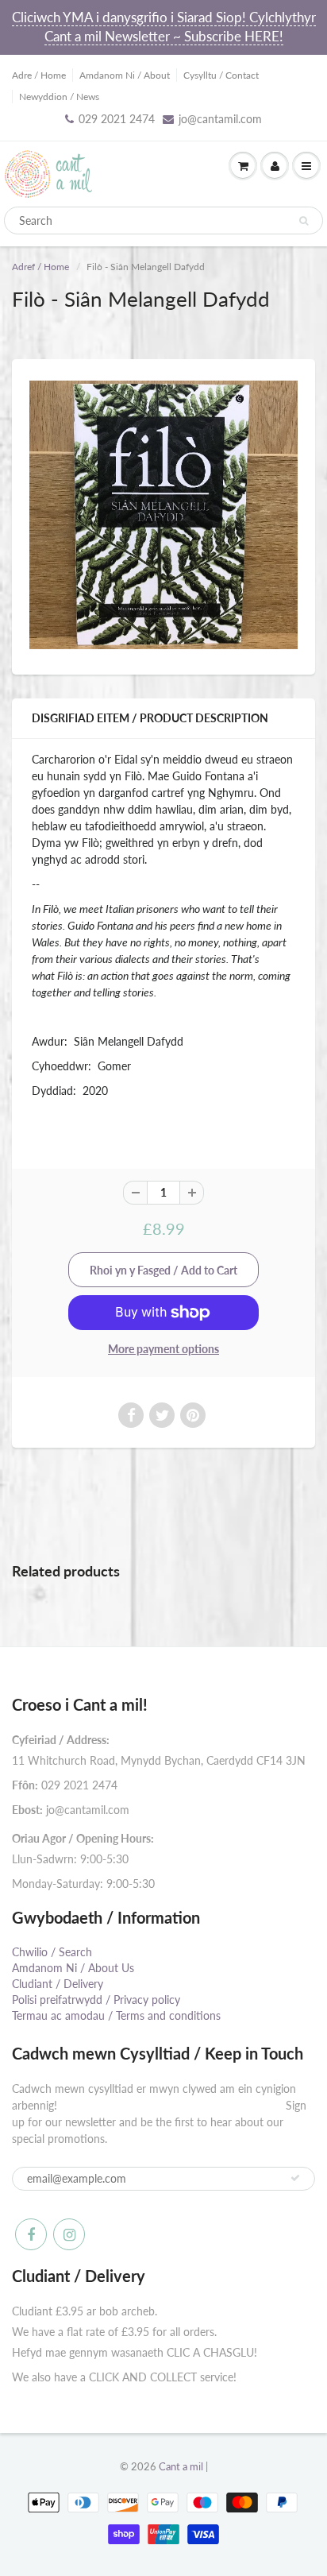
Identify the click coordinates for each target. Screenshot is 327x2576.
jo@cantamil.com (220, 119)
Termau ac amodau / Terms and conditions (116, 2015)
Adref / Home (40, 267)
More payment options (163, 1349)
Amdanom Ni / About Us (73, 1968)
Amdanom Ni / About (125, 75)
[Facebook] (31, 2234)
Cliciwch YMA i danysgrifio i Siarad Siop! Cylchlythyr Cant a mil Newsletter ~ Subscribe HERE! (164, 27)
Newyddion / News (59, 97)
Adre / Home (39, 75)
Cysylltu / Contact (221, 75)
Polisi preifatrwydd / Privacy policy (96, 2000)
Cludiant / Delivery (58, 1984)
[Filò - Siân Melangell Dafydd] (163, 515)
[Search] (304, 221)
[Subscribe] (295, 2178)
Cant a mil (181, 2466)
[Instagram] (69, 2234)
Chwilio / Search (52, 1952)
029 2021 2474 (117, 119)
